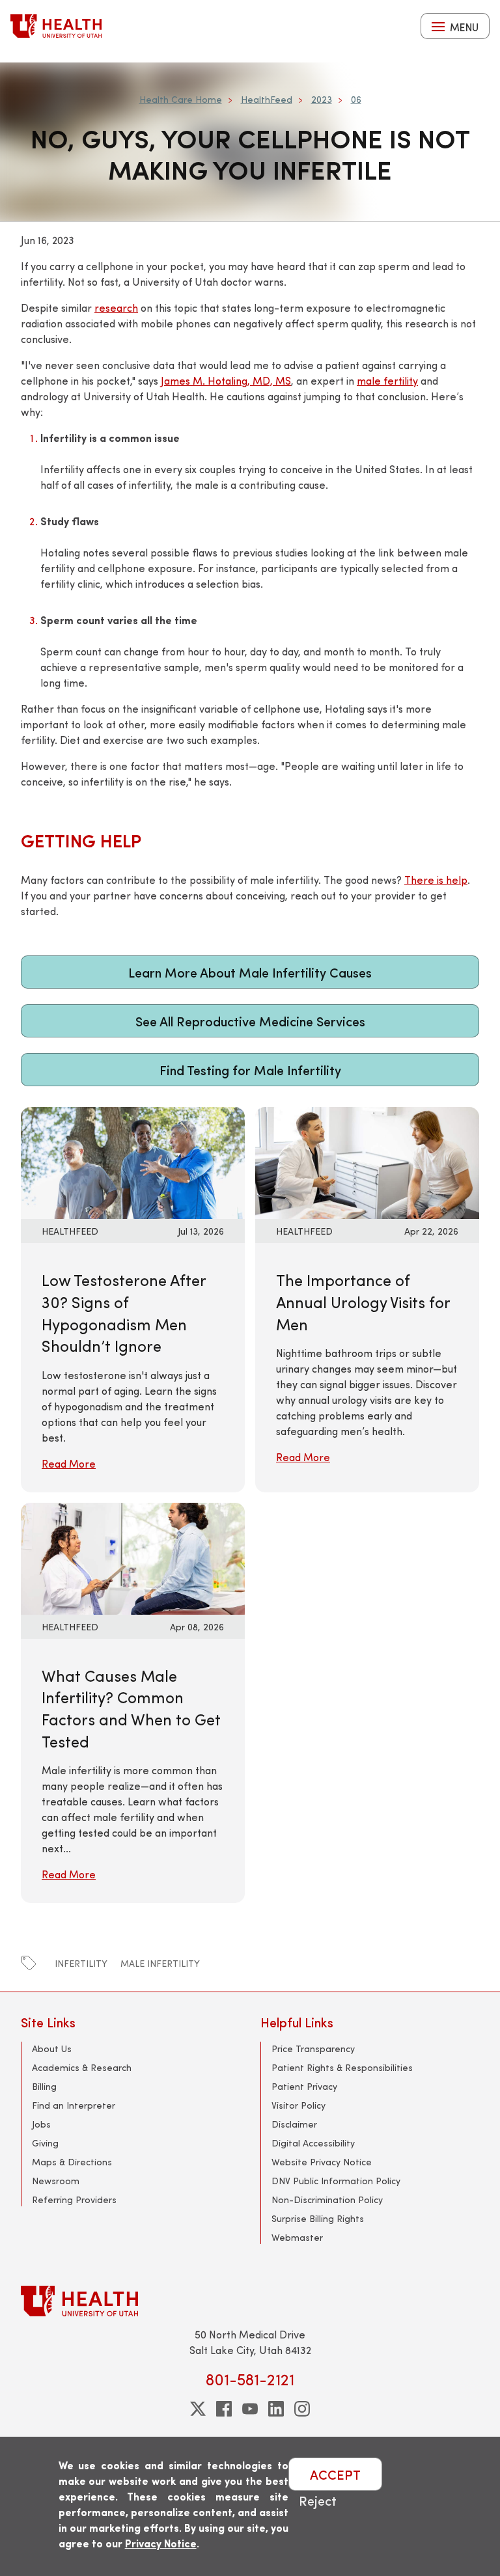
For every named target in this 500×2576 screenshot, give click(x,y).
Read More (69, 1463)
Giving (45, 2143)
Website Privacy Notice (322, 2162)
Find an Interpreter (74, 2105)
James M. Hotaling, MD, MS (226, 380)
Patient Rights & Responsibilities (342, 2067)
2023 (322, 99)
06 (356, 99)
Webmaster (297, 2237)
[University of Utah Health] (56, 26)
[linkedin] (276, 2409)
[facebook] (224, 2409)
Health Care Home (181, 99)
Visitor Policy (299, 2105)
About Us (52, 2048)
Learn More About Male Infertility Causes (250, 972)
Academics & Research (82, 2067)
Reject (318, 2500)
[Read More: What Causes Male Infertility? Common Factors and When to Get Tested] (133, 1556)
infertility (81, 1963)
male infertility (160, 1963)
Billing (44, 2086)
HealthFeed (267, 99)
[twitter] (198, 2409)
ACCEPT (335, 2474)
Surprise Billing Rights (318, 2218)
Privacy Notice (161, 2543)
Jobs (41, 2124)
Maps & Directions (72, 2162)
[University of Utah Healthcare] (250, 2301)
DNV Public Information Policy (336, 2181)
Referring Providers (74, 2199)
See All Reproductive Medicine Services (250, 1021)
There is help (436, 880)
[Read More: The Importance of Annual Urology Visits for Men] (367, 1161)
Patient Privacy (304, 2086)
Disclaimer (294, 2124)
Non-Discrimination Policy (327, 2199)
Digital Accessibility (313, 2143)
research (116, 308)
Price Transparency (313, 2048)
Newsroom (56, 2181)
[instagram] (302, 2409)
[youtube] (250, 2409)
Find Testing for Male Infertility (250, 1070)
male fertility (387, 380)
